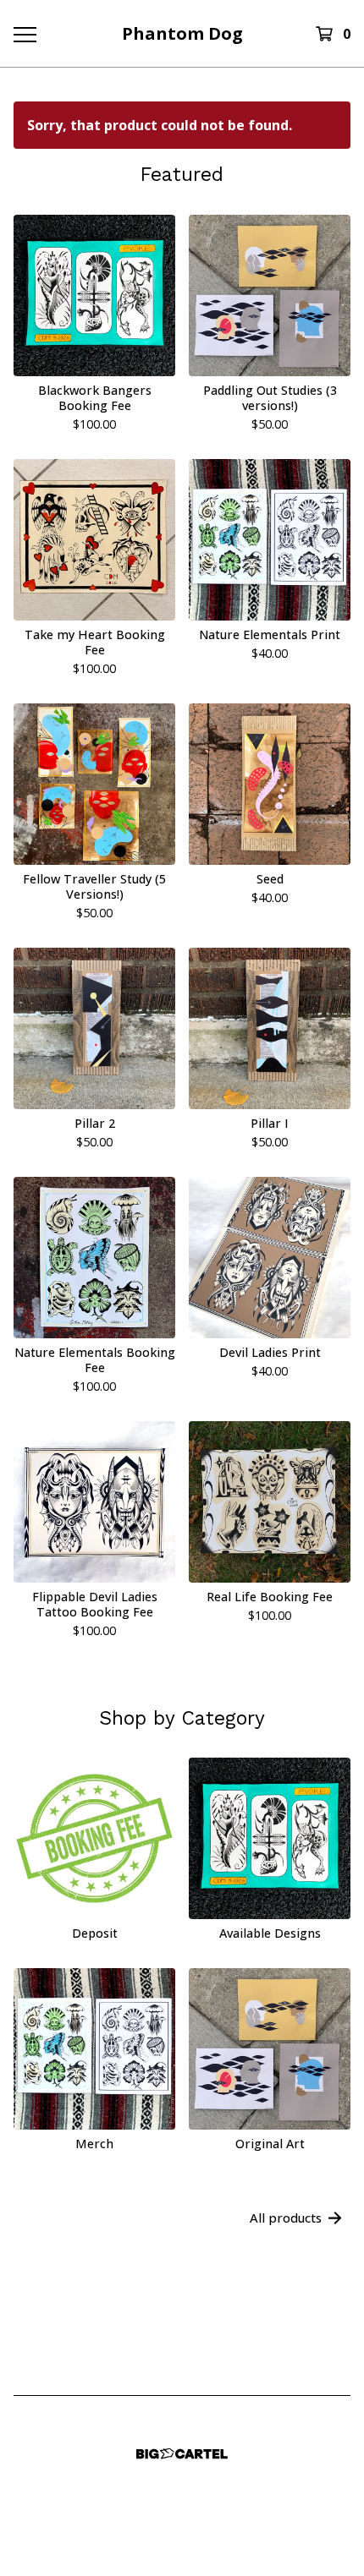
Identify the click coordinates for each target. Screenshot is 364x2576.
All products (286, 2218)
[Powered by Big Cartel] (182, 2454)
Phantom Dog (182, 33)
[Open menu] (25, 34)
